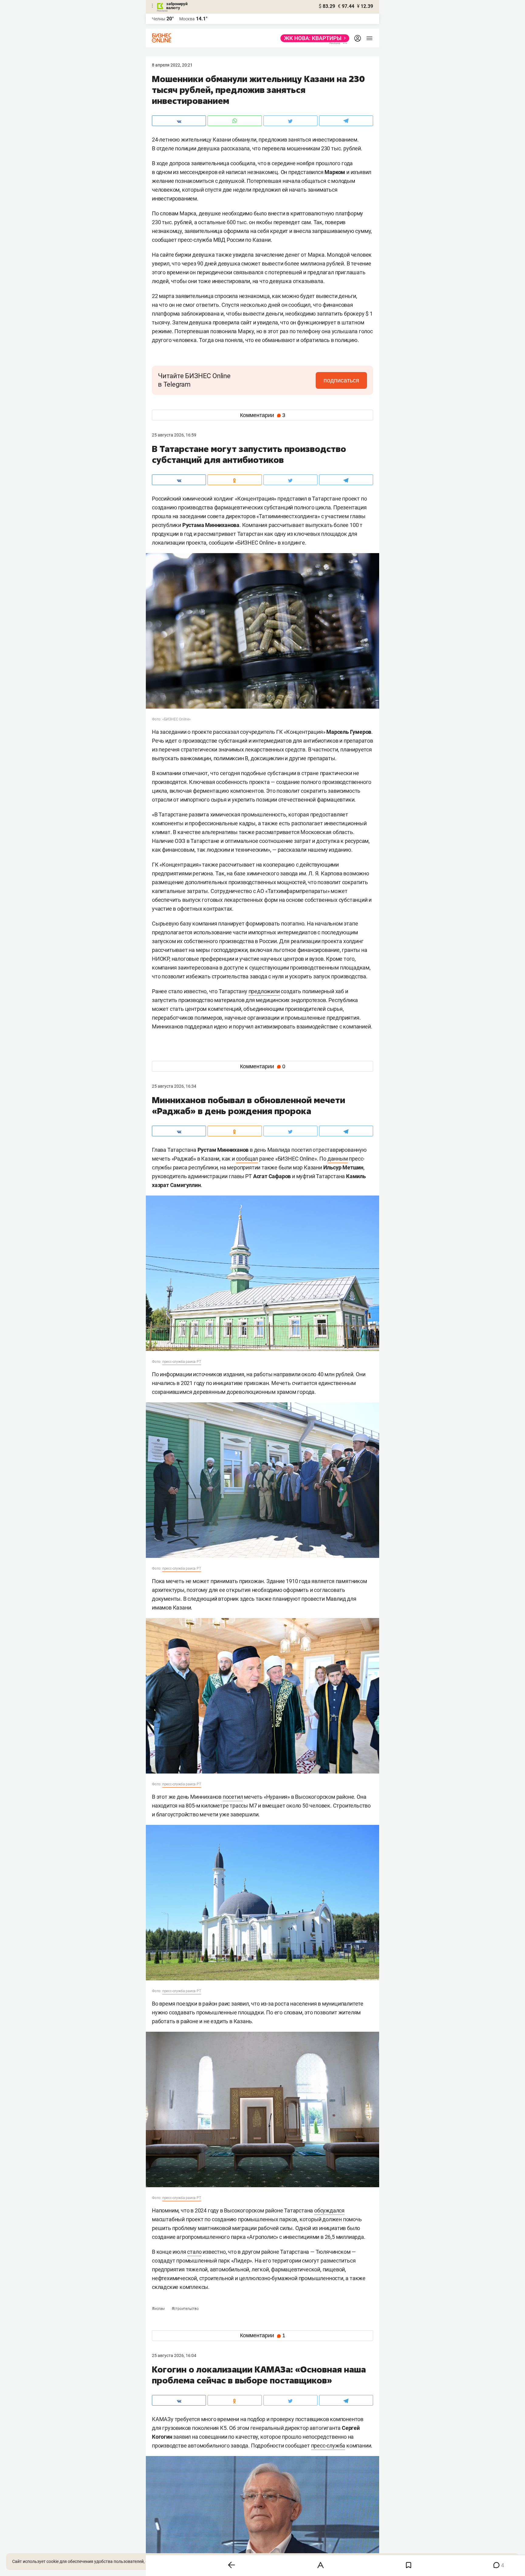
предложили (264, 991)
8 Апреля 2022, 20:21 (172, 65)
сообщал (247, 1159)
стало (194, 2252)
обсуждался (329, 2210)
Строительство (185, 2309)
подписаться (341, 380)
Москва (187, 19)
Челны (159, 19)
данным (338, 1159)
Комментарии (263, 415)
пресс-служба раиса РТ (182, 1362)
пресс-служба (328, 2446)
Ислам (159, 2309)
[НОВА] (313, 38)
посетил (233, 1797)
